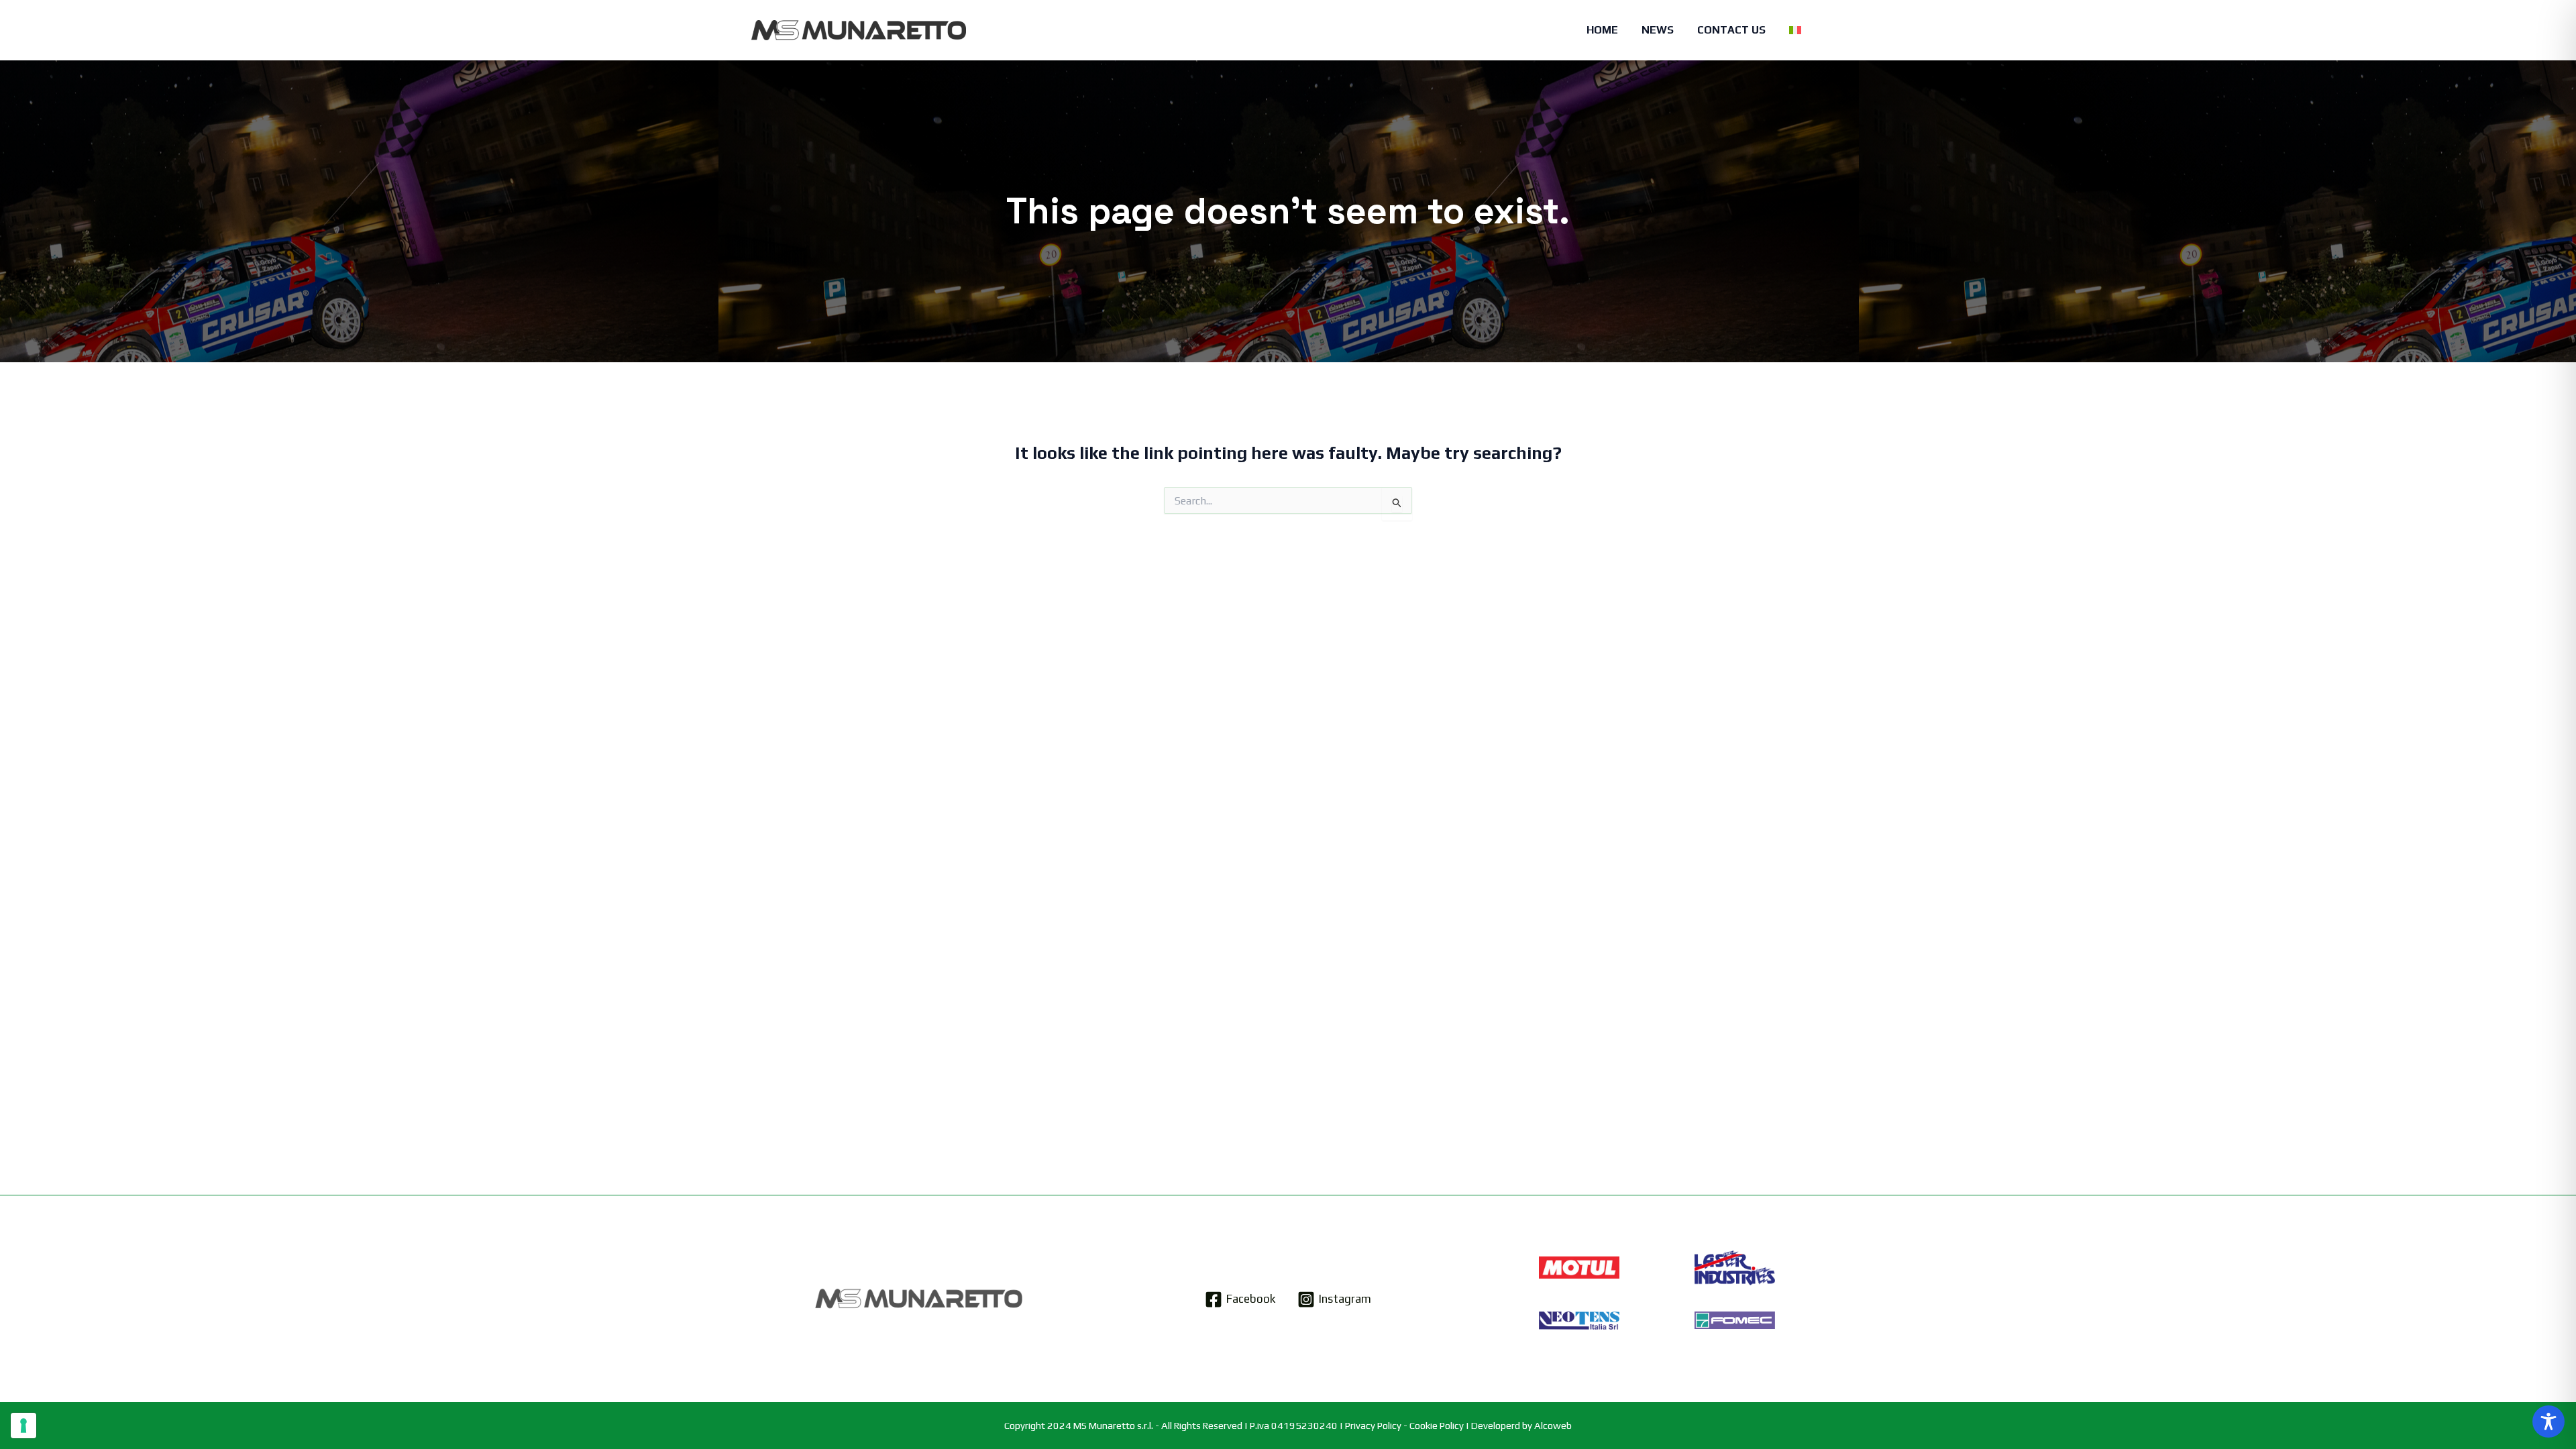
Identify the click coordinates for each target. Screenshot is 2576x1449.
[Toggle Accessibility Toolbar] (2548, 1421)
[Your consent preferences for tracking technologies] (23, 1426)
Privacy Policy (1373, 1425)
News (1658, 30)
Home (1602, 30)
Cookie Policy (1437, 1425)
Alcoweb (1553, 1425)
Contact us (1731, 30)
